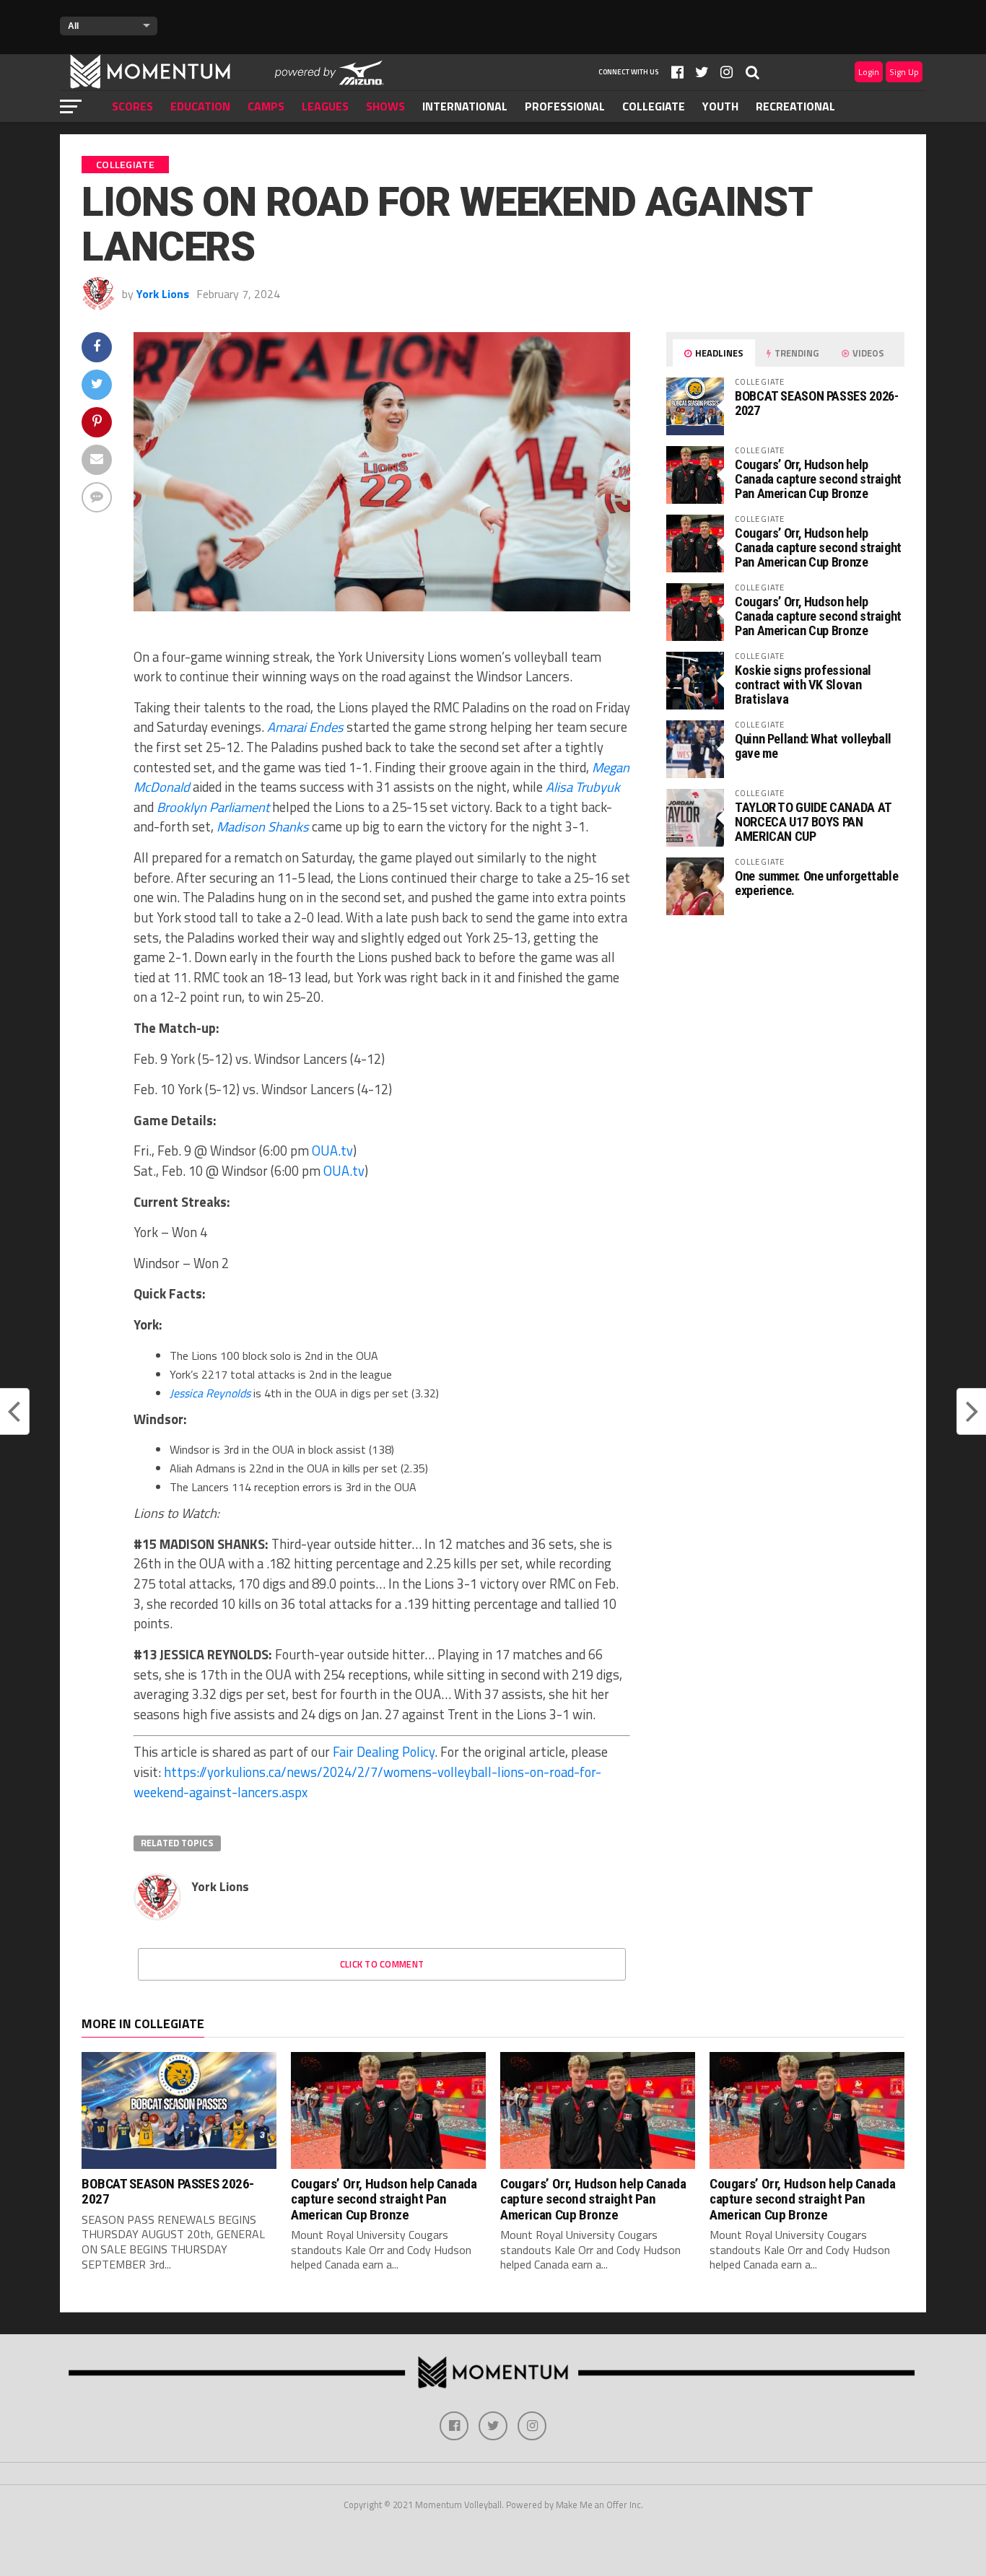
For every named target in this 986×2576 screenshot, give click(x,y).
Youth (720, 106)
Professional (565, 106)
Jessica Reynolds (210, 1393)
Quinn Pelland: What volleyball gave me (813, 746)
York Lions (163, 294)
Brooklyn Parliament (213, 807)
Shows (385, 106)
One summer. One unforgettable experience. (816, 883)
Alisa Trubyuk (583, 787)
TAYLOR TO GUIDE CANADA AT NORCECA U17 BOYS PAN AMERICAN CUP (813, 822)
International (465, 106)
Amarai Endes (305, 727)
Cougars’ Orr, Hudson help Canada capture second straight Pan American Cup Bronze (818, 479)
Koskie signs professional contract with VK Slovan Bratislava (803, 685)
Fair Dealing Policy (384, 1752)
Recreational (795, 106)
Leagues (325, 106)
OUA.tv (332, 1151)
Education (200, 106)
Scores (132, 106)
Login (869, 72)
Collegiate (654, 106)
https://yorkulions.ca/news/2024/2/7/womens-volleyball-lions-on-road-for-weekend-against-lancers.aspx (367, 1782)
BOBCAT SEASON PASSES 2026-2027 (816, 403)
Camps (266, 106)
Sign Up (904, 72)
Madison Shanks (263, 826)
